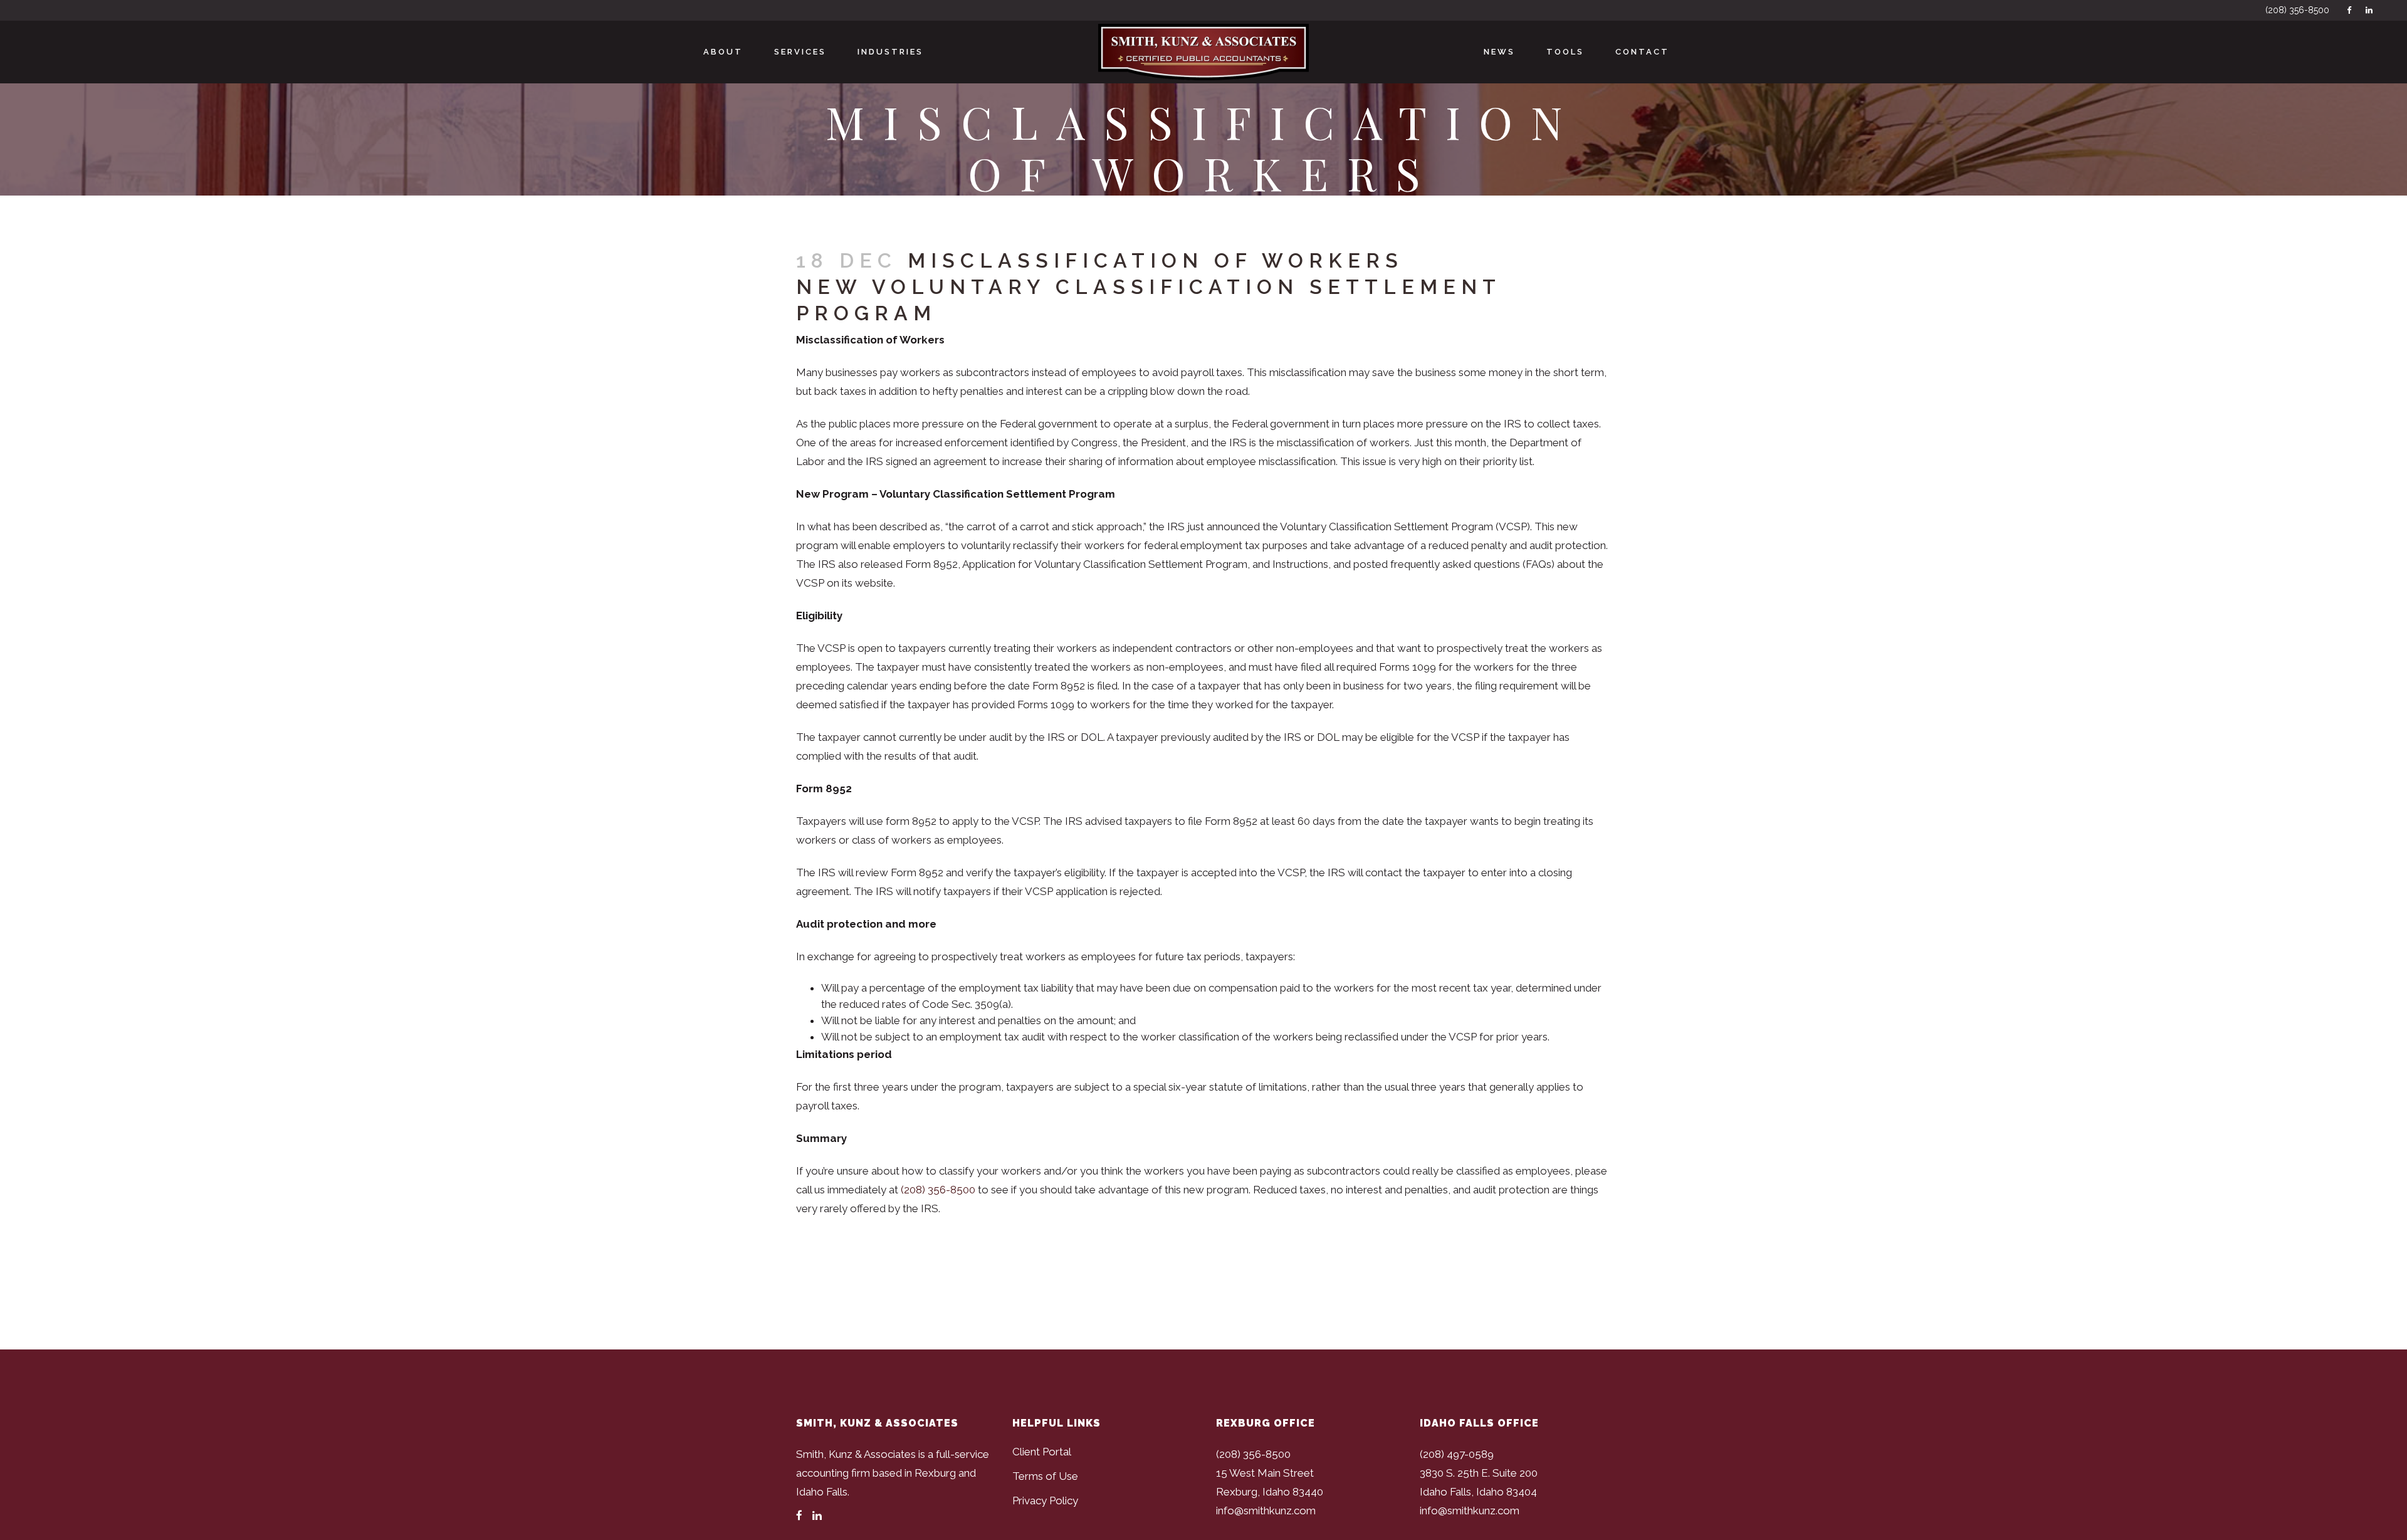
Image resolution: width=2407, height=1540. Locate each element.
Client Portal (1042, 1452)
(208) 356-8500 (2297, 10)
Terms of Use (1045, 1476)
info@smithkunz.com (1266, 1511)
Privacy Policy (1045, 1501)
